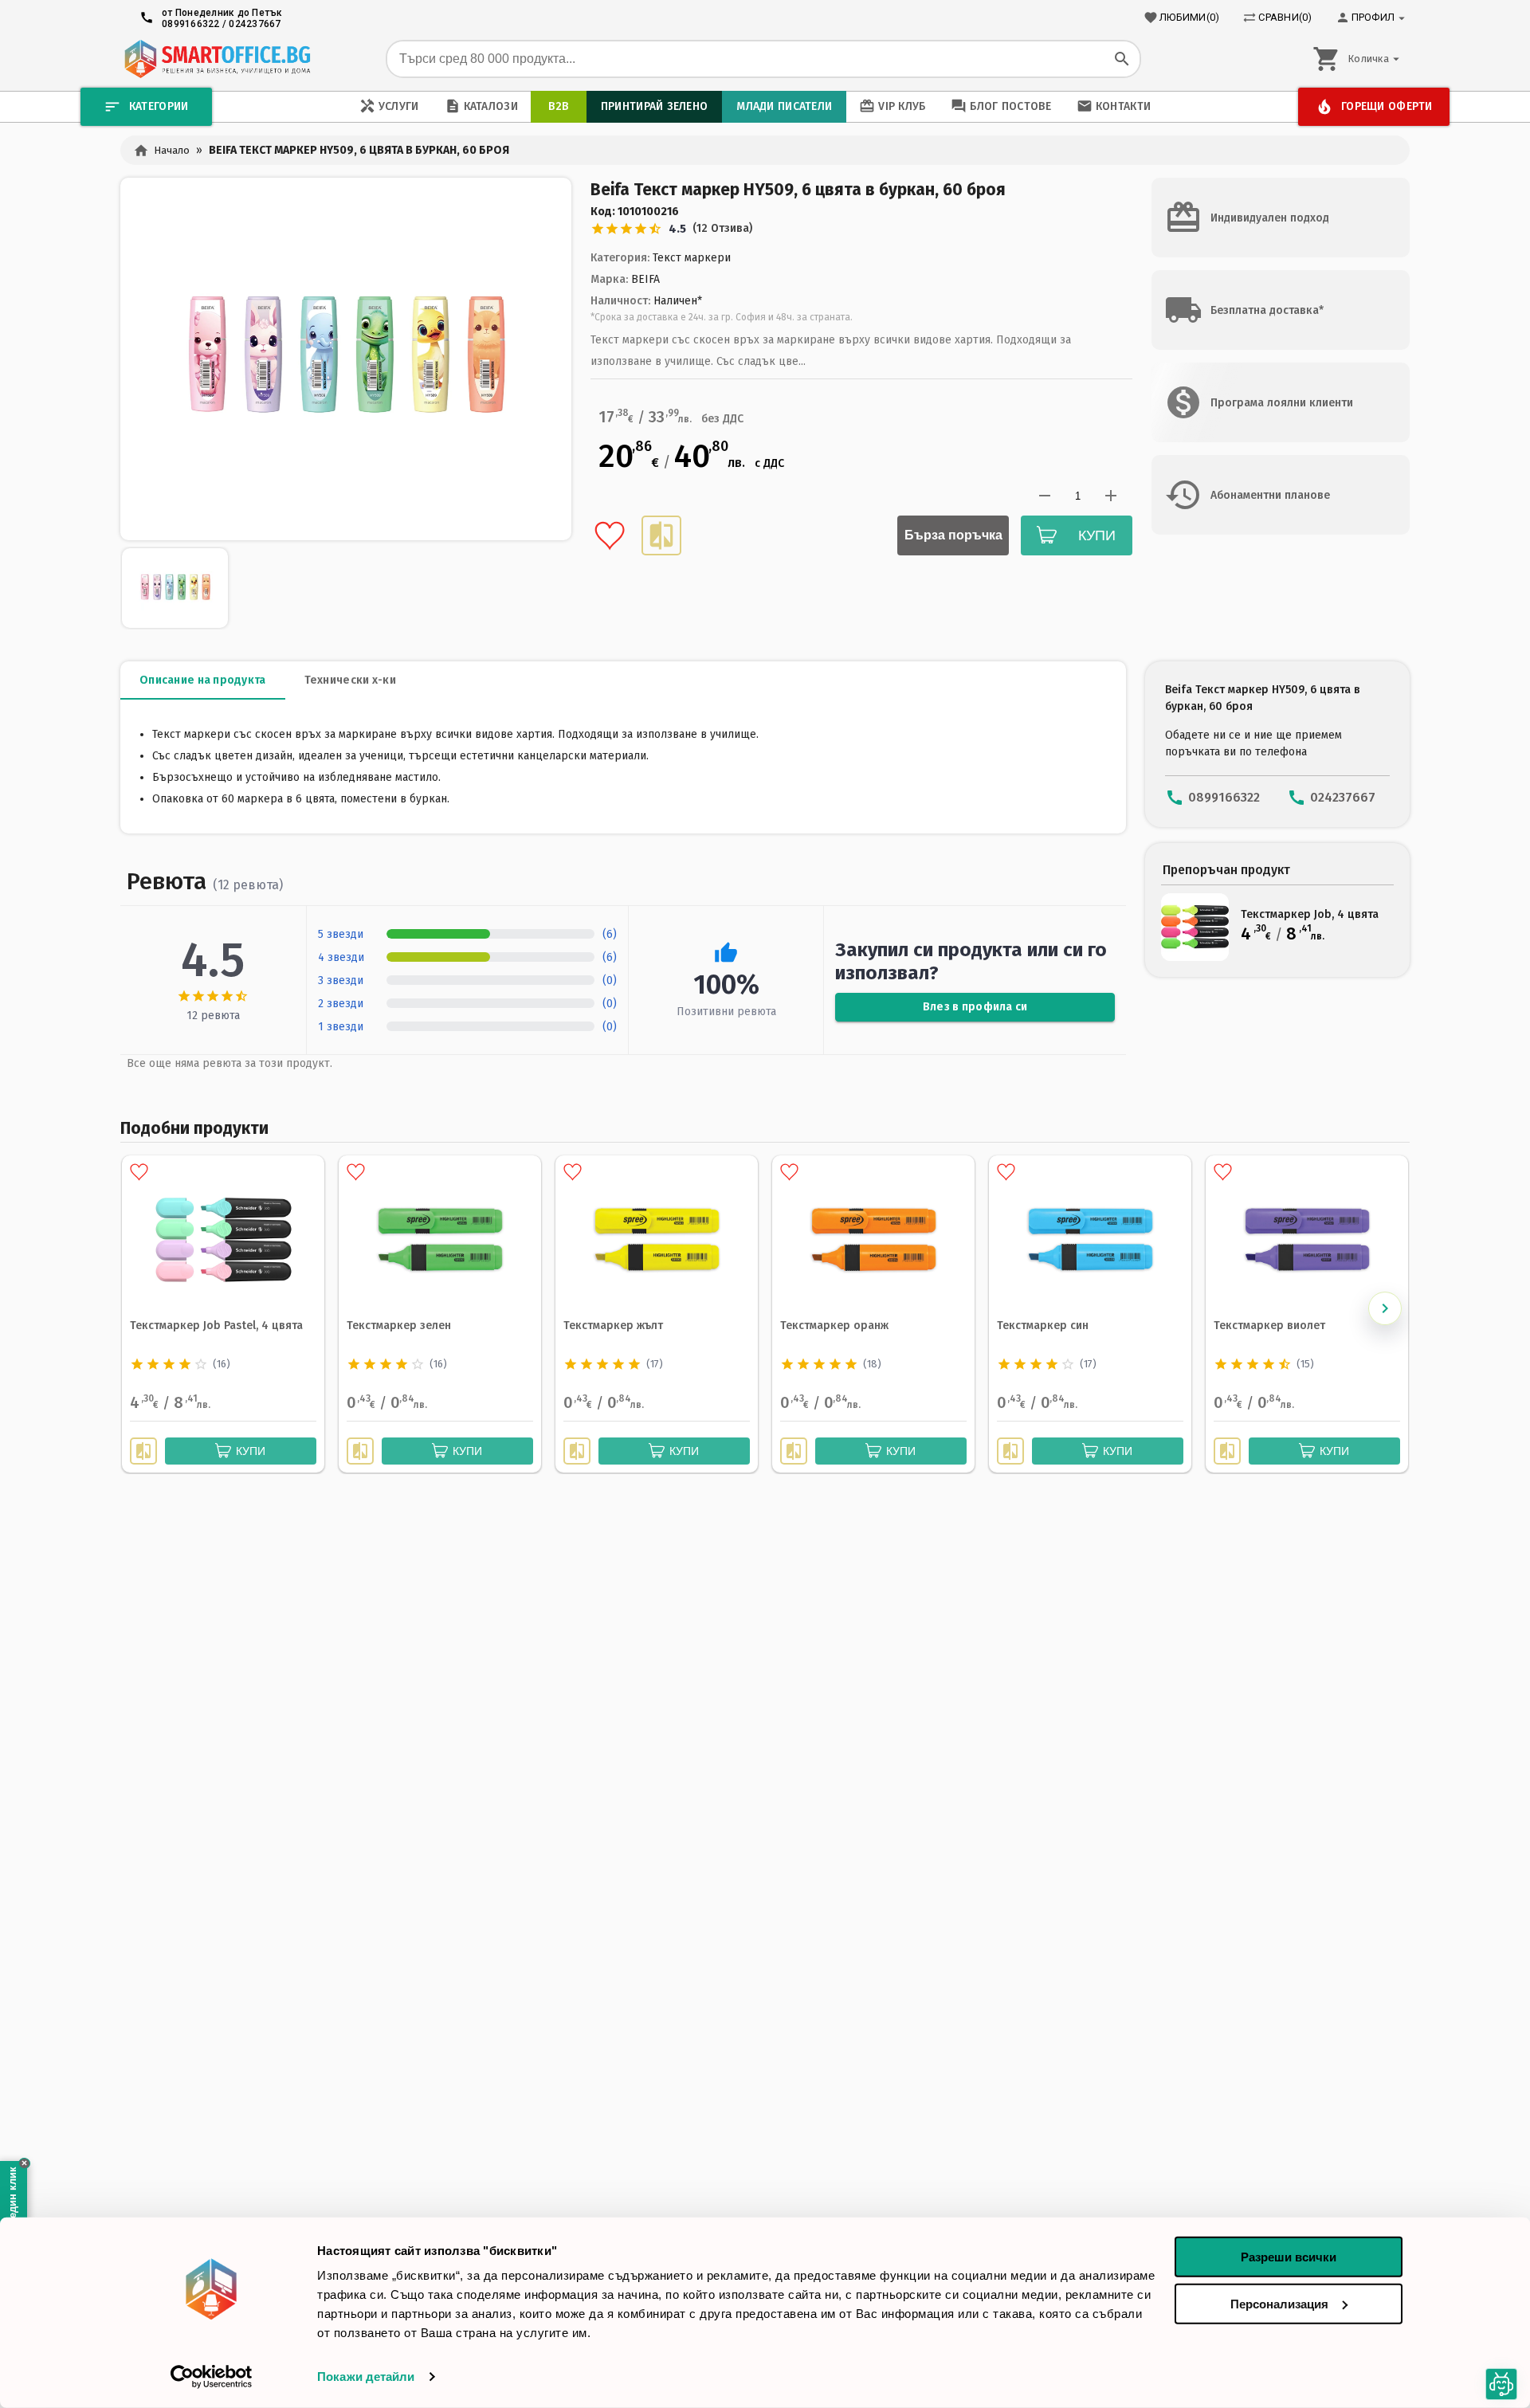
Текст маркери (692, 258)
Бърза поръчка (953, 535)
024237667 (255, 24)
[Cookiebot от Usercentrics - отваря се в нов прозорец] (212, 2377)
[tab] (203, 680)
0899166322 (191, 24)
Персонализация (1279, 2303)
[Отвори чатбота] (1502, 2384)
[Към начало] (217, 59)
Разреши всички (1289, 2257)
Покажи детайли (366, 2377)
